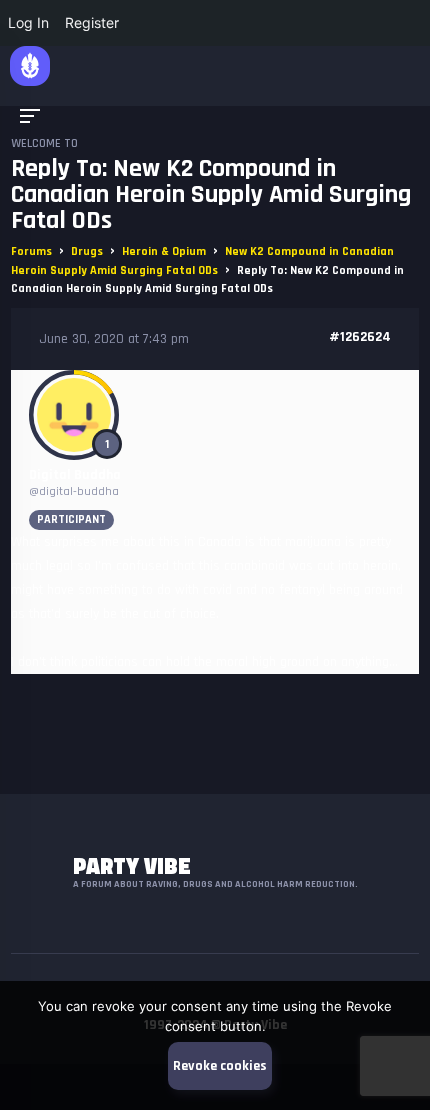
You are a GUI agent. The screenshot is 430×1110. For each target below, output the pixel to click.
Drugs (87, 251)
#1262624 (360, 337)
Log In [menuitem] (28, 22)
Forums (31, 251)
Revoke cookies (220, 1066)
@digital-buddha (74, 491)
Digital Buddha (75, 475)
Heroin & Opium (164, 251)
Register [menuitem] (92, 22)
